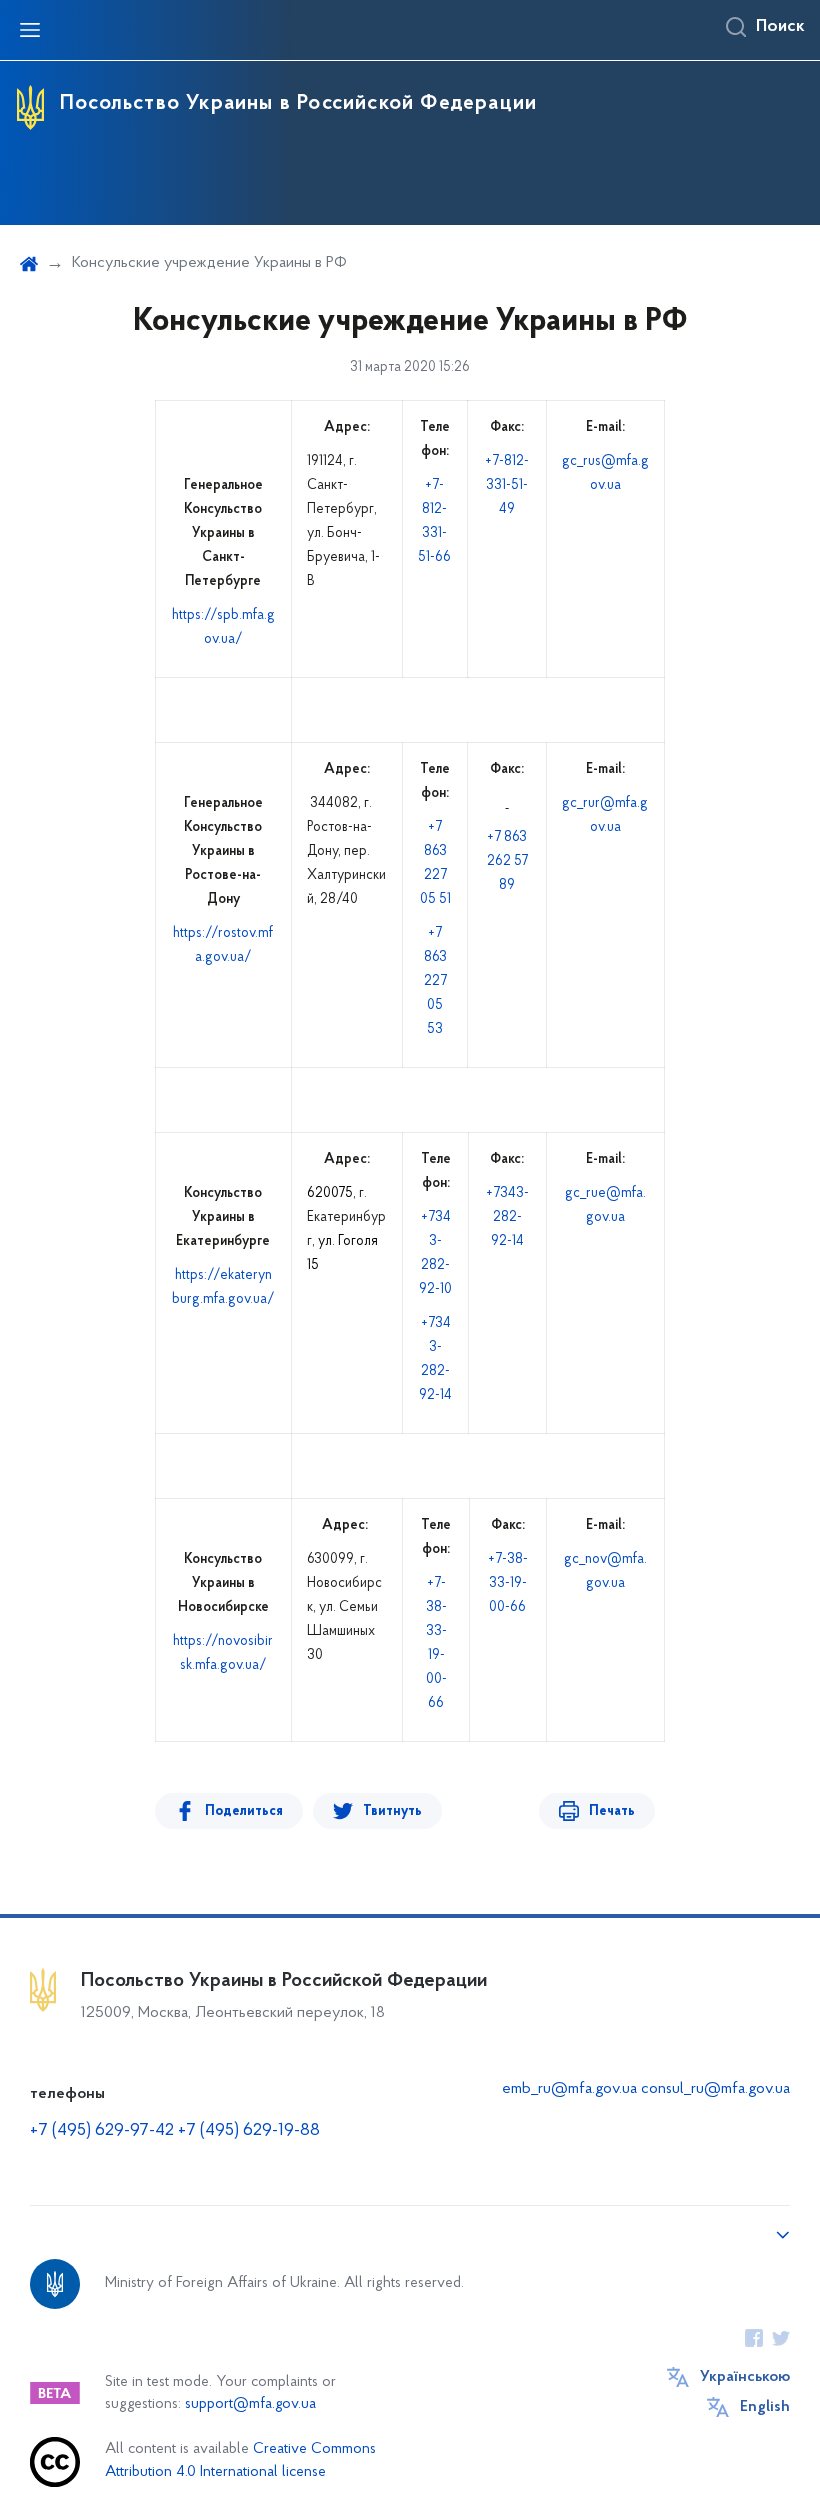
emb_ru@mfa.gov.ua (569, 2089)
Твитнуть (392, 1811)
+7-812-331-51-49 (507, 485)
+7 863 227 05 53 (435, 981)
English (765, 2407)
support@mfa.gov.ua (250, 2404)
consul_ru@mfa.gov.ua (715, 2089)
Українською (745, 2377)
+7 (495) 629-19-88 (249, 2131)
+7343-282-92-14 (507, 1217)
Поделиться (244, 1811)
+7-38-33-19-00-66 (508, 1583)
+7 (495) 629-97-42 (102, 2131)
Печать (612, 1811)
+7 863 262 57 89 (507, 861)
